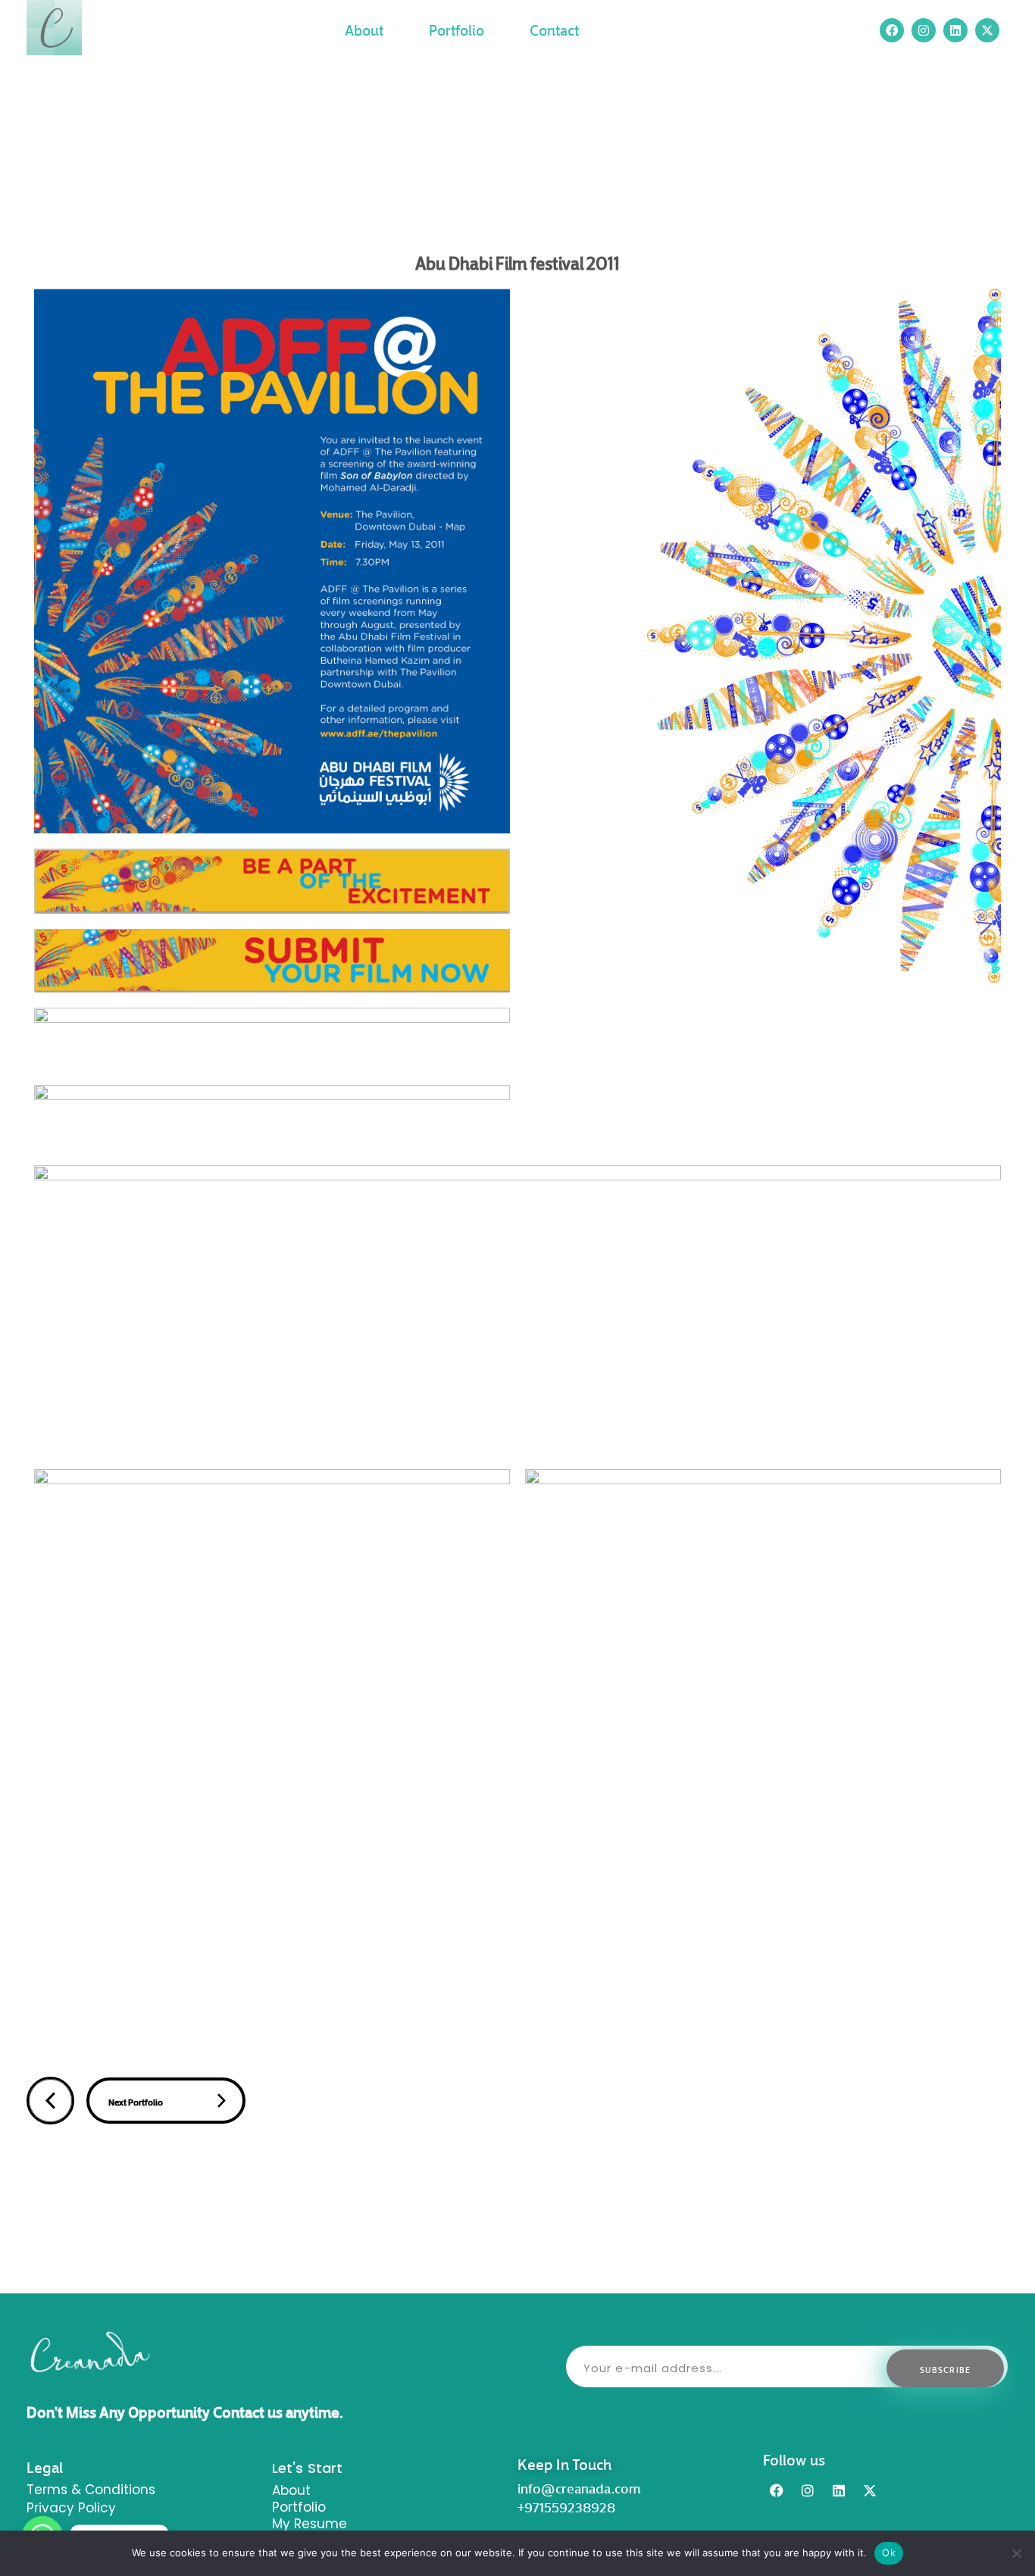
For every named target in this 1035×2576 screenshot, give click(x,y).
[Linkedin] (839, 2490)
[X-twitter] (987, 30)
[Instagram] (808, 2490)
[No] (1016, 2553)
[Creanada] (54, 28)
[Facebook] (777, 2490)
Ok (889, 2553)
